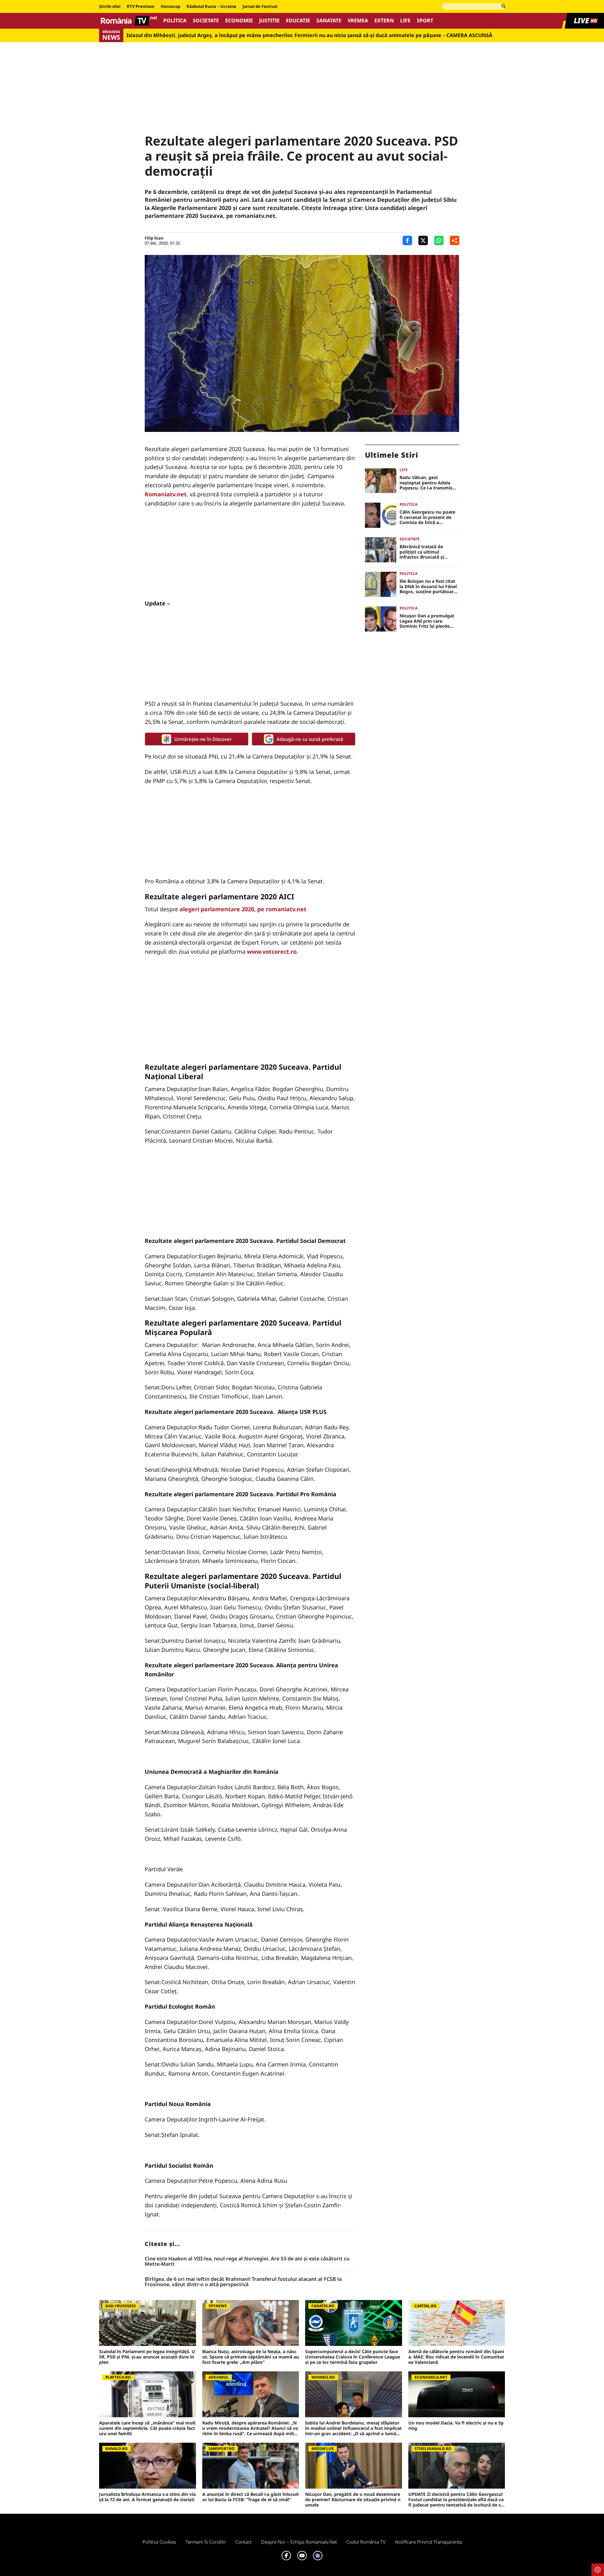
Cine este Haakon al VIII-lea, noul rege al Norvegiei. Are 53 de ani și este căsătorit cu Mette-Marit (247, 2262)
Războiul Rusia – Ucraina (211, 7)
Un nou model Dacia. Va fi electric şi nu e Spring (456, 2426)
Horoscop (171, 7)
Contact (243, 2542)
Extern (384, 21)
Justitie (269, 21)
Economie (239, 21)
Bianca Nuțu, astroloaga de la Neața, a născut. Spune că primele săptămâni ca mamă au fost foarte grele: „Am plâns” (251, 2357)
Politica (175, 21)
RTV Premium (141, 7)
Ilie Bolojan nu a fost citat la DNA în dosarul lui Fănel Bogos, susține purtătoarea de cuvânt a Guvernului (429, 587)
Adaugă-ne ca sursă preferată (310, 739)
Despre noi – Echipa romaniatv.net (299, 2542)
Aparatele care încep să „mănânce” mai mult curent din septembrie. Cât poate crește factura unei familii (147, 2428)
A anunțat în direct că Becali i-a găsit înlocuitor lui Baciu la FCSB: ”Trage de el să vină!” (251, 2497)
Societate (206, 21)
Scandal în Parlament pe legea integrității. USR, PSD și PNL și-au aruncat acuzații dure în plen (147, 2357)
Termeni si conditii (206, 2542)
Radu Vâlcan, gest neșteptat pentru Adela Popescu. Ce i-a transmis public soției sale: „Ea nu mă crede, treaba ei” (426, 483)
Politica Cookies (159, 2542)
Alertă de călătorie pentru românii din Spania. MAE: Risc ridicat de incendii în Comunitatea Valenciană (456, 2357)
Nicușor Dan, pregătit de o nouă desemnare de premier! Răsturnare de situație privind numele (353, 2500)
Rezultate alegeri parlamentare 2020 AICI (219, 896)
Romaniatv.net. (166, 494)
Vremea (358, 21)
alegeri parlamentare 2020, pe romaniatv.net (243, 909)
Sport (425, 21)
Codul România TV (366, 2542)
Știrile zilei (110, 7)
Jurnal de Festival (260, 7)
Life (405, 21)
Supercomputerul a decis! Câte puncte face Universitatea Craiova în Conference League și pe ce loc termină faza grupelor (353, 2357)
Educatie (298, 21)
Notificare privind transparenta (428, 2542)
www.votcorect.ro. (273, 952)
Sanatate (329, 21)
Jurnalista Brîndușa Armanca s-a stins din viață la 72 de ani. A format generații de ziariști (147, 2497)
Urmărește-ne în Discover (203, 739)
